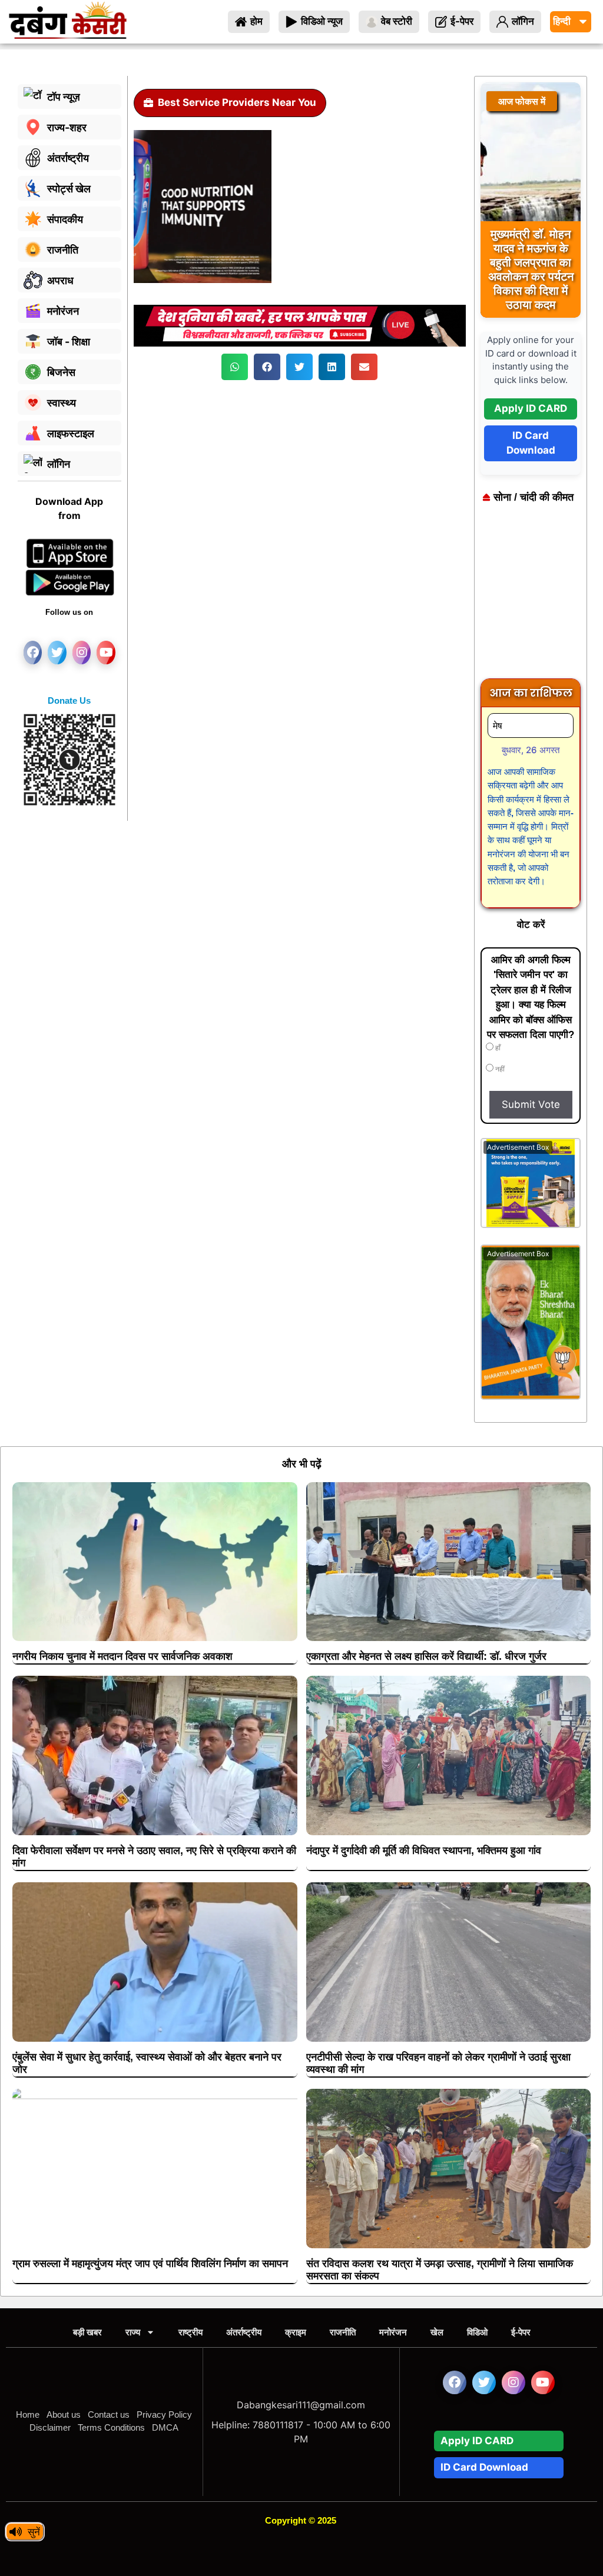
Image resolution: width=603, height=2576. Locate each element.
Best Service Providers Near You (237, 102)
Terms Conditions (111, 2427)
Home (28, 2414)
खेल (437, 2332)
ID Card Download (531, 443)
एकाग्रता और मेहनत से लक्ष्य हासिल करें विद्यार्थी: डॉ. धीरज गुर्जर (426, 1656)
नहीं (499, 1069)
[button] (235, 367)
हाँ (497, 1048)
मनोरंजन (393, 2332)
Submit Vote (531, 1104)
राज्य (133, 2332)
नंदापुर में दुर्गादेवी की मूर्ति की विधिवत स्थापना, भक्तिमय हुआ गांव (424, 1851)
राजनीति (343, 2332)
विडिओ (477, 2332)
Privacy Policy (164, 2414)
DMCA (165, 2427)
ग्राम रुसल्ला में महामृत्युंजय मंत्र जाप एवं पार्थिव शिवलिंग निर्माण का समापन (150, 2264)
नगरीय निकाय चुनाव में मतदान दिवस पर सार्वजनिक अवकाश (122, 1656)
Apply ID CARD (531, 408)
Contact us (109, 2414)
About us (64, 2414)
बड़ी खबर (87, 2332)
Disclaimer (50, 2427)
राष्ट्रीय (190, 2332)
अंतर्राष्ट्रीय (244, 2332)
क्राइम (296, 2332)
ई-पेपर (521, 2332)
